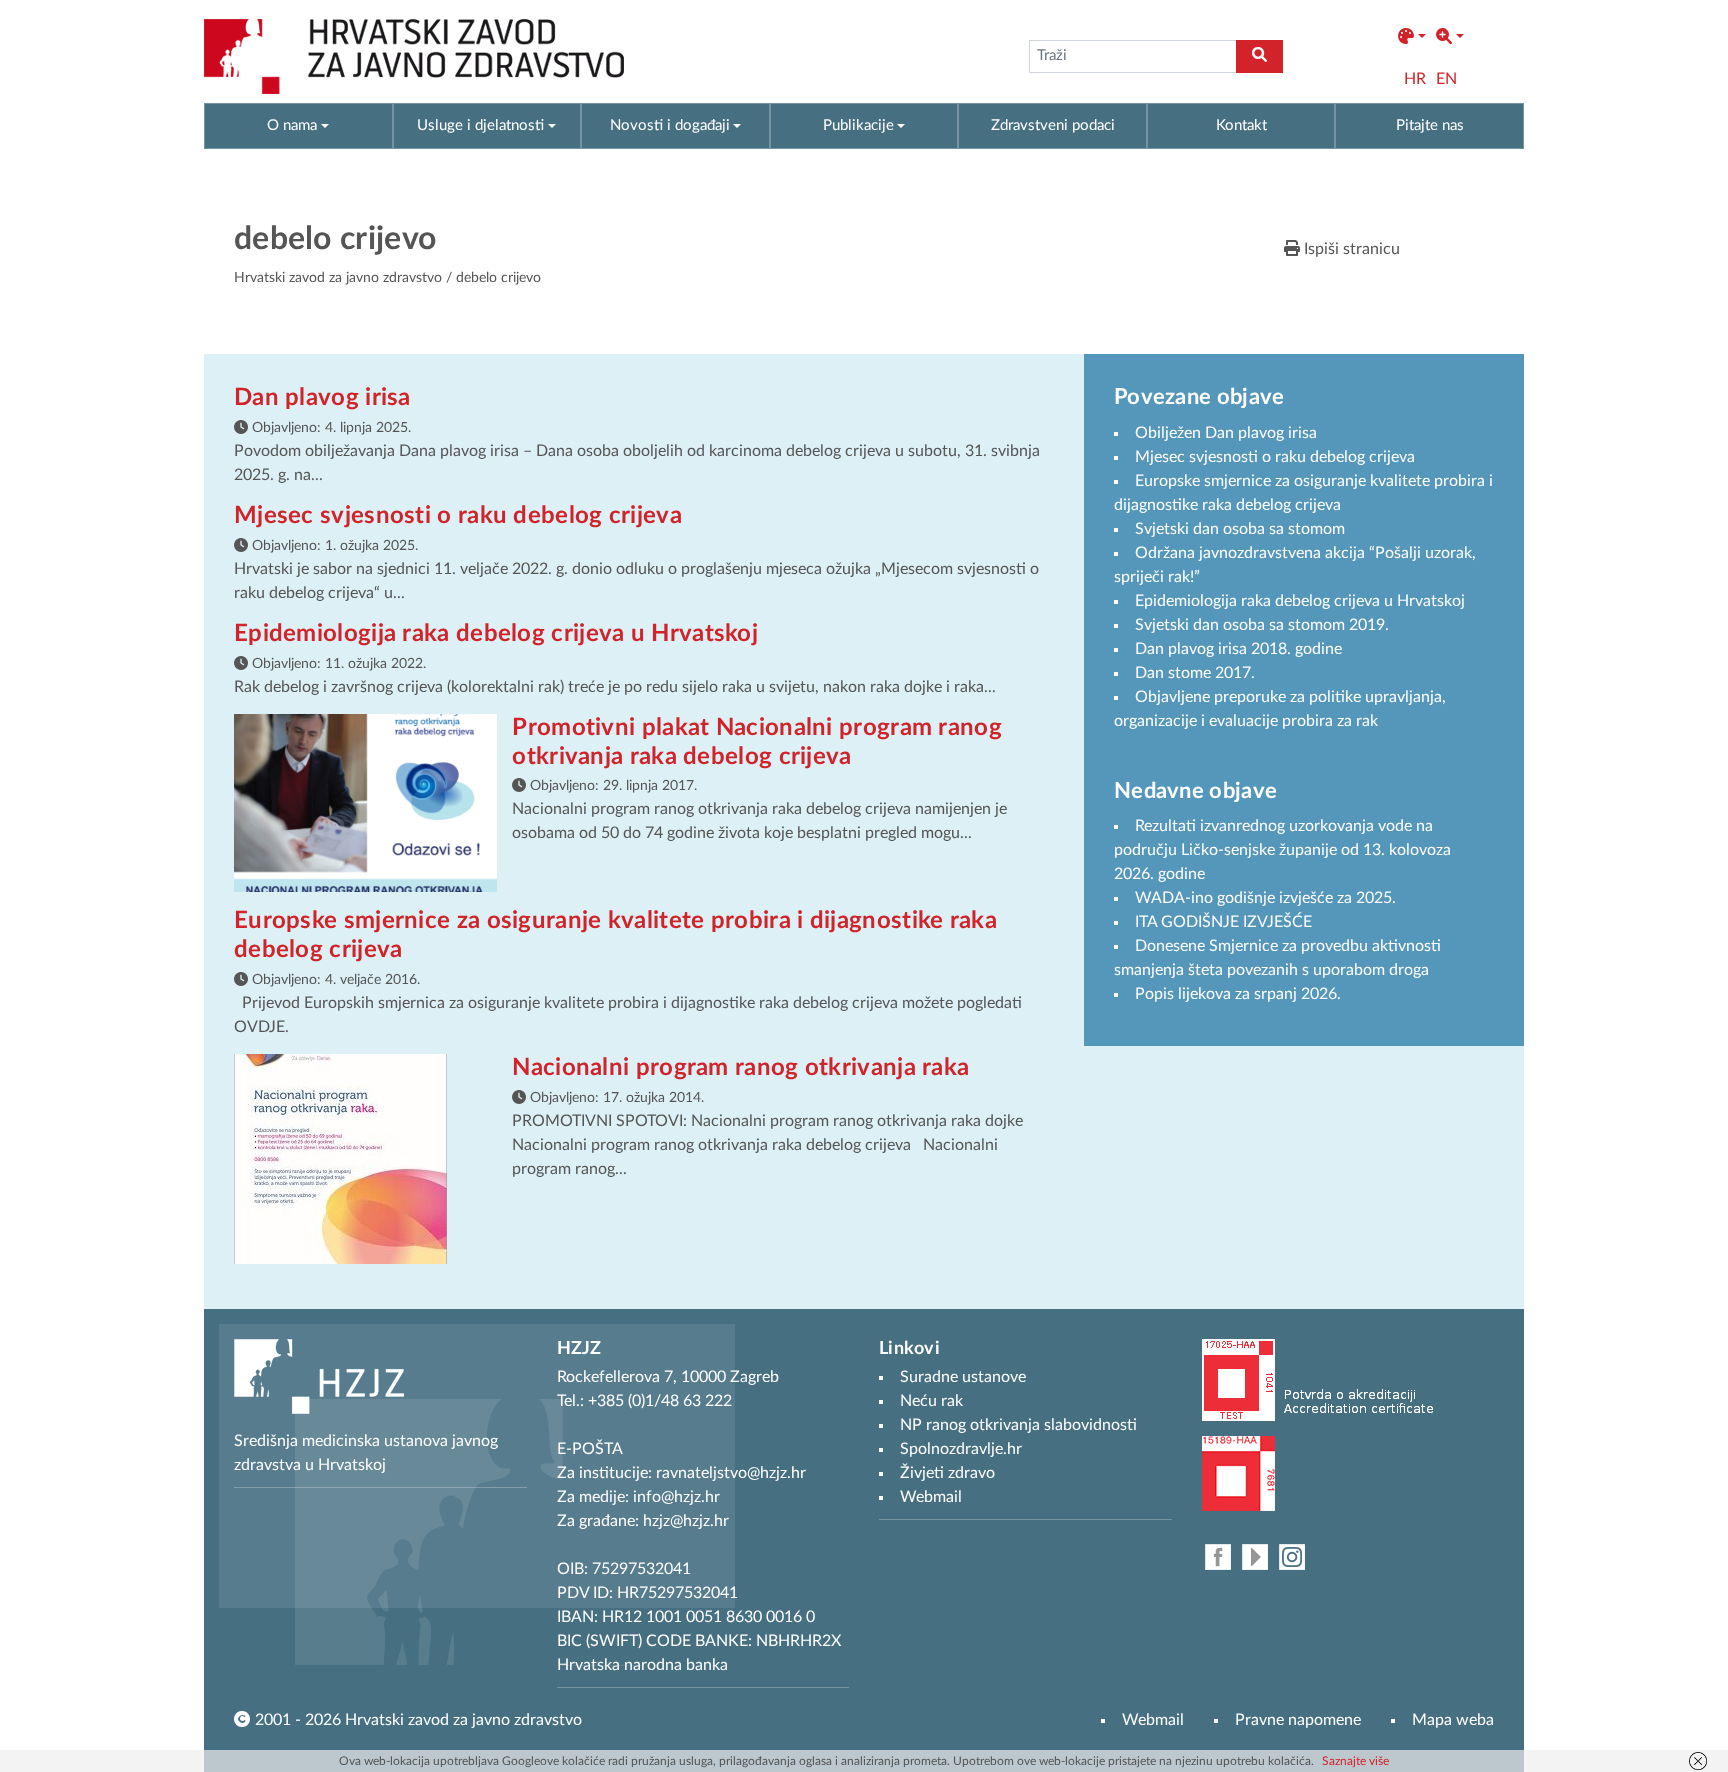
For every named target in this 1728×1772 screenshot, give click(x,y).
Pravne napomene (1298, 1720)
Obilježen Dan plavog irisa (1226, 433)
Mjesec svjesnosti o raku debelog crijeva (458, 516)
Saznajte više (1355, 1761)
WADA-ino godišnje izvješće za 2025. (1265, 898)
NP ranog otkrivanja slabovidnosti (1018, 1425)
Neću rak (931, 1401)
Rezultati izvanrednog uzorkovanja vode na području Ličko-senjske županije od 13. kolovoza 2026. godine (1282, 850)
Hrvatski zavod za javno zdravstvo (338, 278)
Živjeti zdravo (947, 1473)
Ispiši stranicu (1350, 249)
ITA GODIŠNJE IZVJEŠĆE (1223, 922)
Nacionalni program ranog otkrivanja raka (740, 1068)
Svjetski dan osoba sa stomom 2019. (1262, 625)
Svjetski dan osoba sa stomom (1240, 529)
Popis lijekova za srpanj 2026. (1238, 994)
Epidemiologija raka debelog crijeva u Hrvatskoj (496, 634)
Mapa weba (1453, 1720)
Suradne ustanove (963, 1377)
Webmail (1153, 1720)
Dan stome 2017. (1195, 673)
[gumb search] (1259, 56)
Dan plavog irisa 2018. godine (1238, 649)
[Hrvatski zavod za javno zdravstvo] (414, 56)
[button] (1412, 37)
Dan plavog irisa (322, 398)
